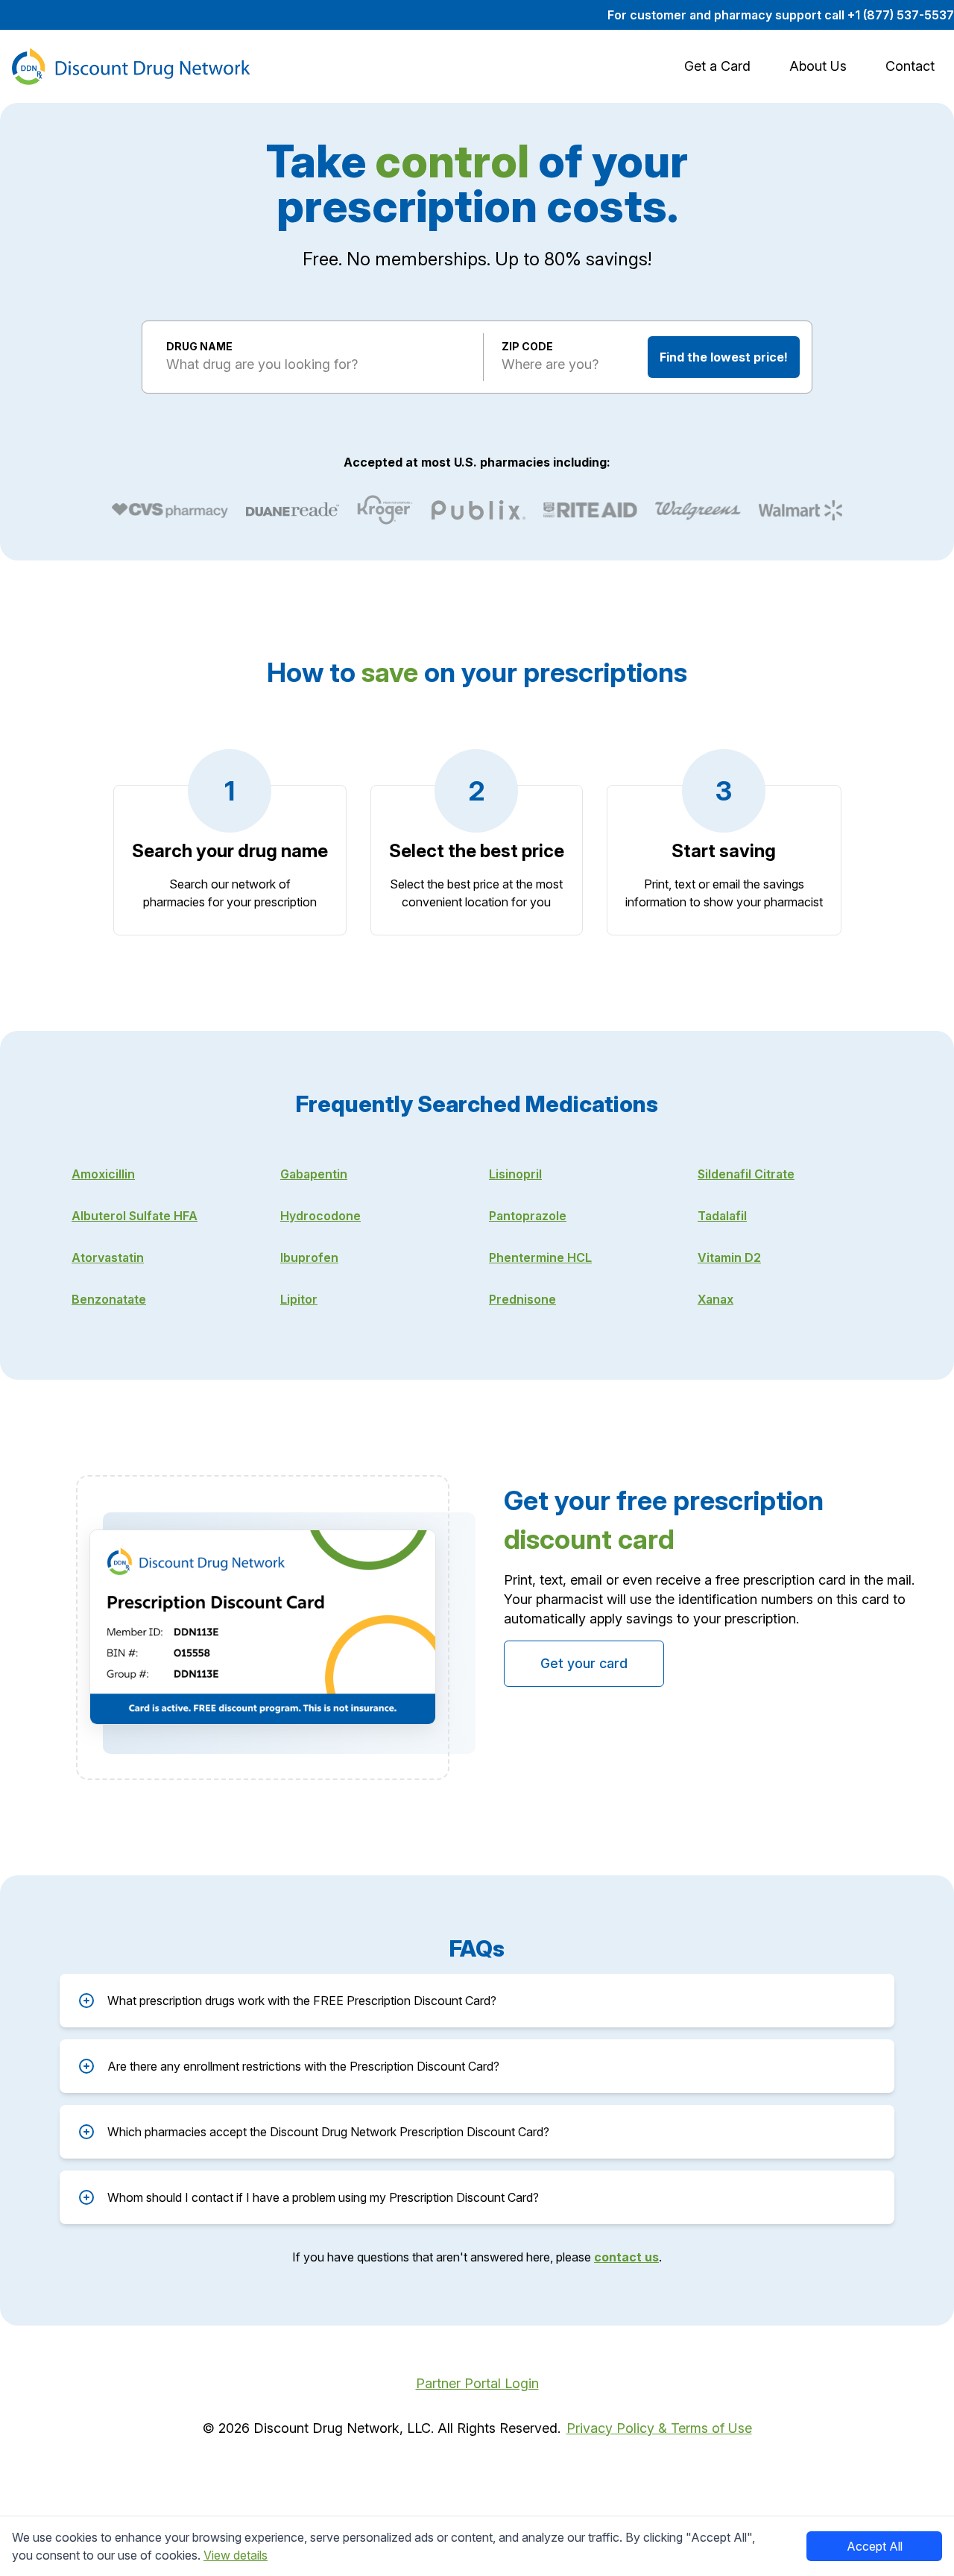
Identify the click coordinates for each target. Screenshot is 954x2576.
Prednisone (522, 1299)
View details (236, 2555)
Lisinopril (515, 1174)
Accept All (875, 2546)
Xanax (715, 1299)
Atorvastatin (108, 1257)
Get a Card (717, 66)
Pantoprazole (528, 1216)
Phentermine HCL (540, 1257)
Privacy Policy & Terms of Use (659, 2428)
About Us (818, 66)
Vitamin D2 (729, 1257)
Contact (910, 66)
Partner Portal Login (477, 2383)
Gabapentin (314, 1174)
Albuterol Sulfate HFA (135, 1216)
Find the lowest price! (724, 357)
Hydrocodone (320, 1216)
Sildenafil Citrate (746, 1174)
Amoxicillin (103, 1174)
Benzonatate (109, 1299)
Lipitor (299, 1299)
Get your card (584, 1663)
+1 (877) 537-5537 (901, 15)
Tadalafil (722, 1216)
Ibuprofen (309, 1257)
